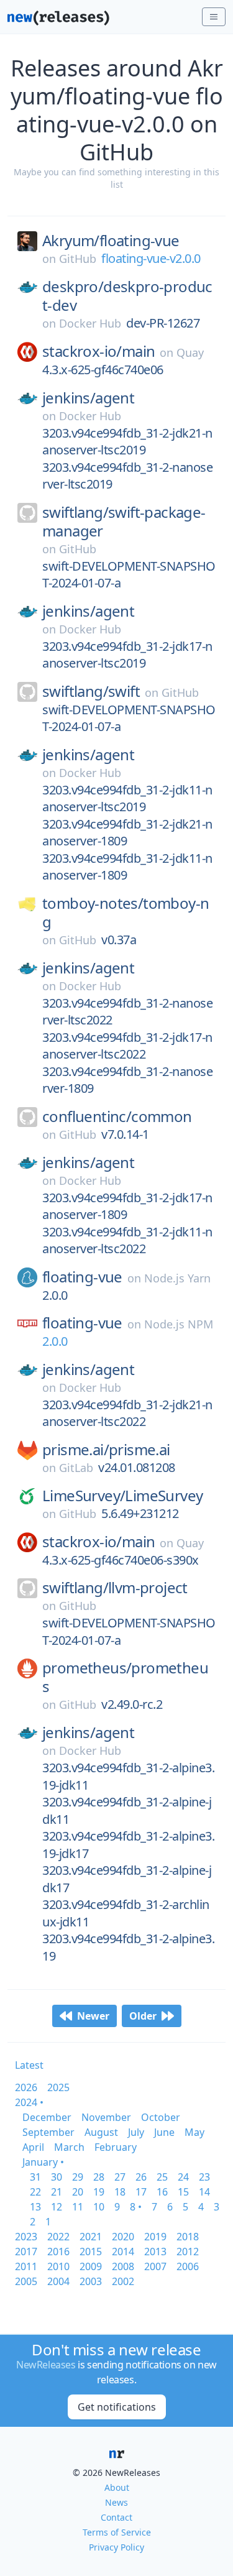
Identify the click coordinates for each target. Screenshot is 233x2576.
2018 (188, 2237)
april (33, 2147)
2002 (123, 2281)
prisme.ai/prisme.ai (106, 1450)
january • (43, 2162)
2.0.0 (55, 1341)
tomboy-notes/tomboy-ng (126, 913)
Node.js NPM (179, 1324)
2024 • (29, 2102)
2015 (91, 2252)
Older (143, 2016)
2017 (26, 2252)
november (106, 2117)
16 (162, 2192)
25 (162, 2177)
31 (35, 2177)
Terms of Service (117, 2532)
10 (99, 2207)
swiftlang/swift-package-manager (124, 522)
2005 (26, 2281)
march (69, 2147)
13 (35, 2207)
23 (204, 2177)
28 (99, 2177)
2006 (188, 2266)
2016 (58, 2252)
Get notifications (117, 2407)
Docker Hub (90, 323)
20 (78, 2192)
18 (120, 2192)
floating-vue (82, 1277)
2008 (123, 2266)
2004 (58, 2281)
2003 (91, 2281)
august (101, 2132)
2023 (26, 2237)
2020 (123, 2237)
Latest (29, 2065)
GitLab (76, 1468)
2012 (188, 2252)
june (164, 2132)
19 (99, 2192)
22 (35, 2192)
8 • (136, 2207)
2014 (123, 2252)
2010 (58, 2266)
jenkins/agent (88, 398)
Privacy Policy (116, 2547)
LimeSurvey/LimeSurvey (122, 1496)
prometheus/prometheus (125, 1677)
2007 (155, 2266)
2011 (26, 2266)
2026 (26, 2087)
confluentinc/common (117, 1116)
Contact (116, 2517)
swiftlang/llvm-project (115, 1588)
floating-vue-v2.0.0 (151, 258)
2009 (91, 2266)
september (48, 2132)
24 (183, 2177)
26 (141, 2177)
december (47, 2117)
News (116, 2502)
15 (183, 2192)
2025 (58, 2087)
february (116, 2147)
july (136, 2132)
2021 (91, 2237)
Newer (93, 2016)
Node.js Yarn (177, 1278)
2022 (58, 2237)
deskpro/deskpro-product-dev (127, 296)
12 (57, 2207)
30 (57, 2177)
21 (57, 2192)
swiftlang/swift (91, 691)
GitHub (78, 259)
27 (120, 2177)
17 (141, 2192)
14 (204, 2192)
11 (78, 2207)
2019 (155, 2237)
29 (78, 2177)
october (161, 2117)
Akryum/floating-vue (111, 241)
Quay (190, 352)
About (117, 2487)
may (194, 2132)
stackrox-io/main (98, 351)
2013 (155, 2252)
